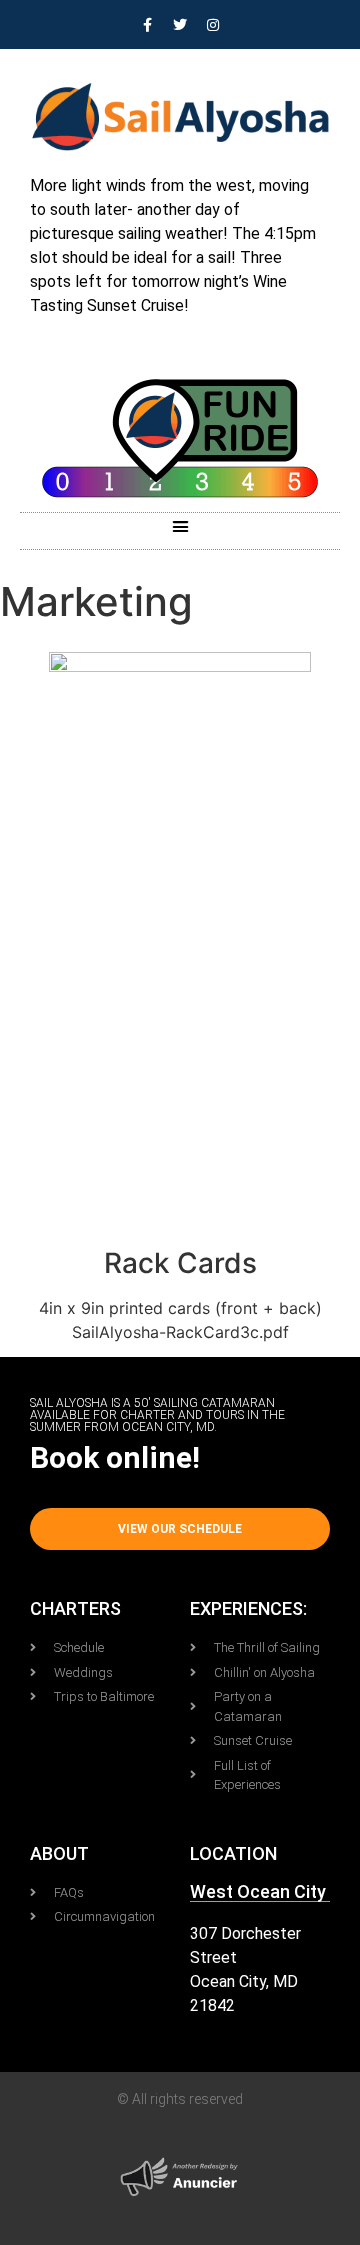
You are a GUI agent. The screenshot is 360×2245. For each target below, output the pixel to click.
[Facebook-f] (147, 25)
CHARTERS (75, 1608)
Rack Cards (180, 1263)
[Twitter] (180, 25)
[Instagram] (213, 25)
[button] (180, 526)
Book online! (115, 1457)
